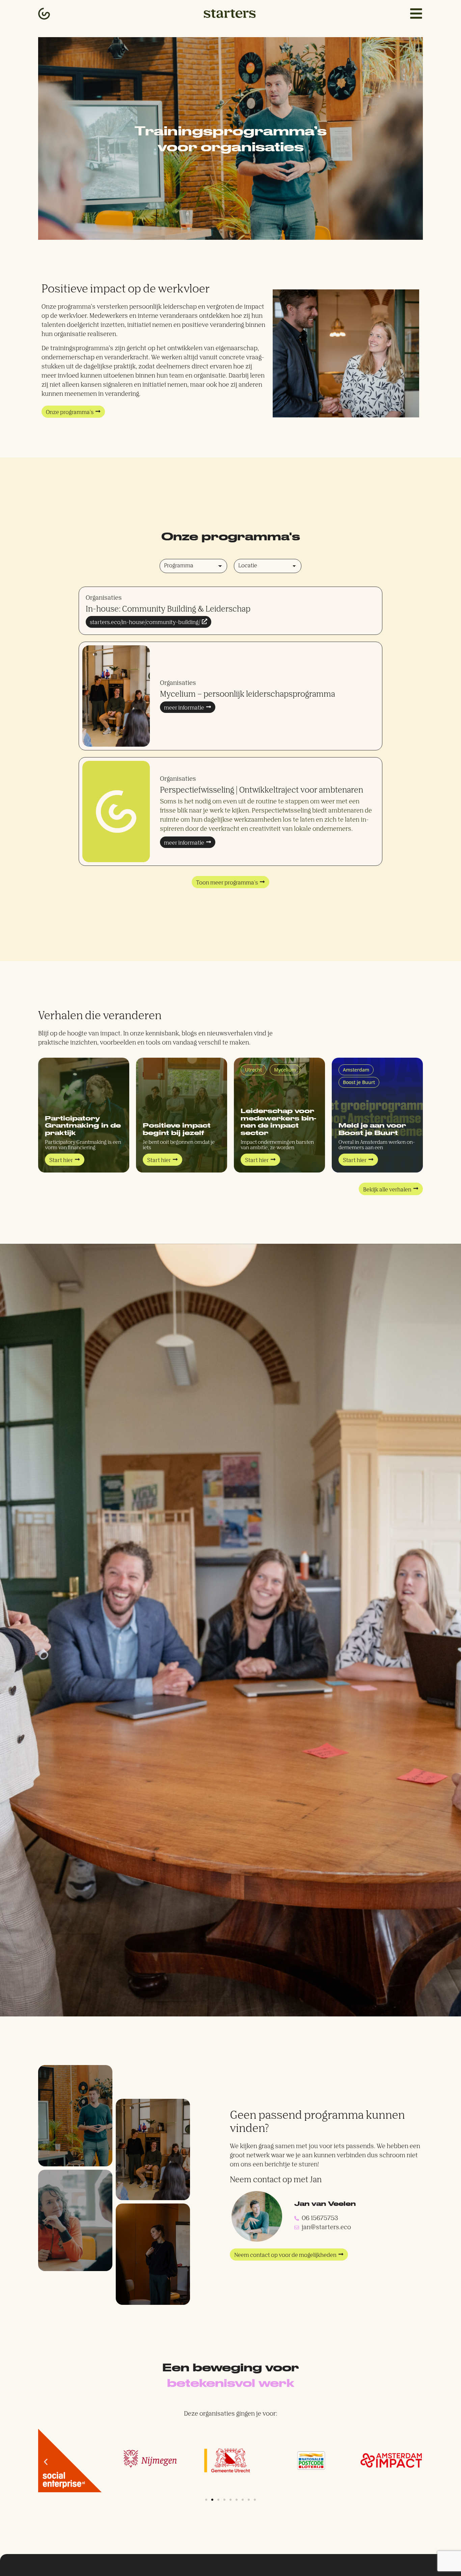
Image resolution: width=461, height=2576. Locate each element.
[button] (231, 882)
